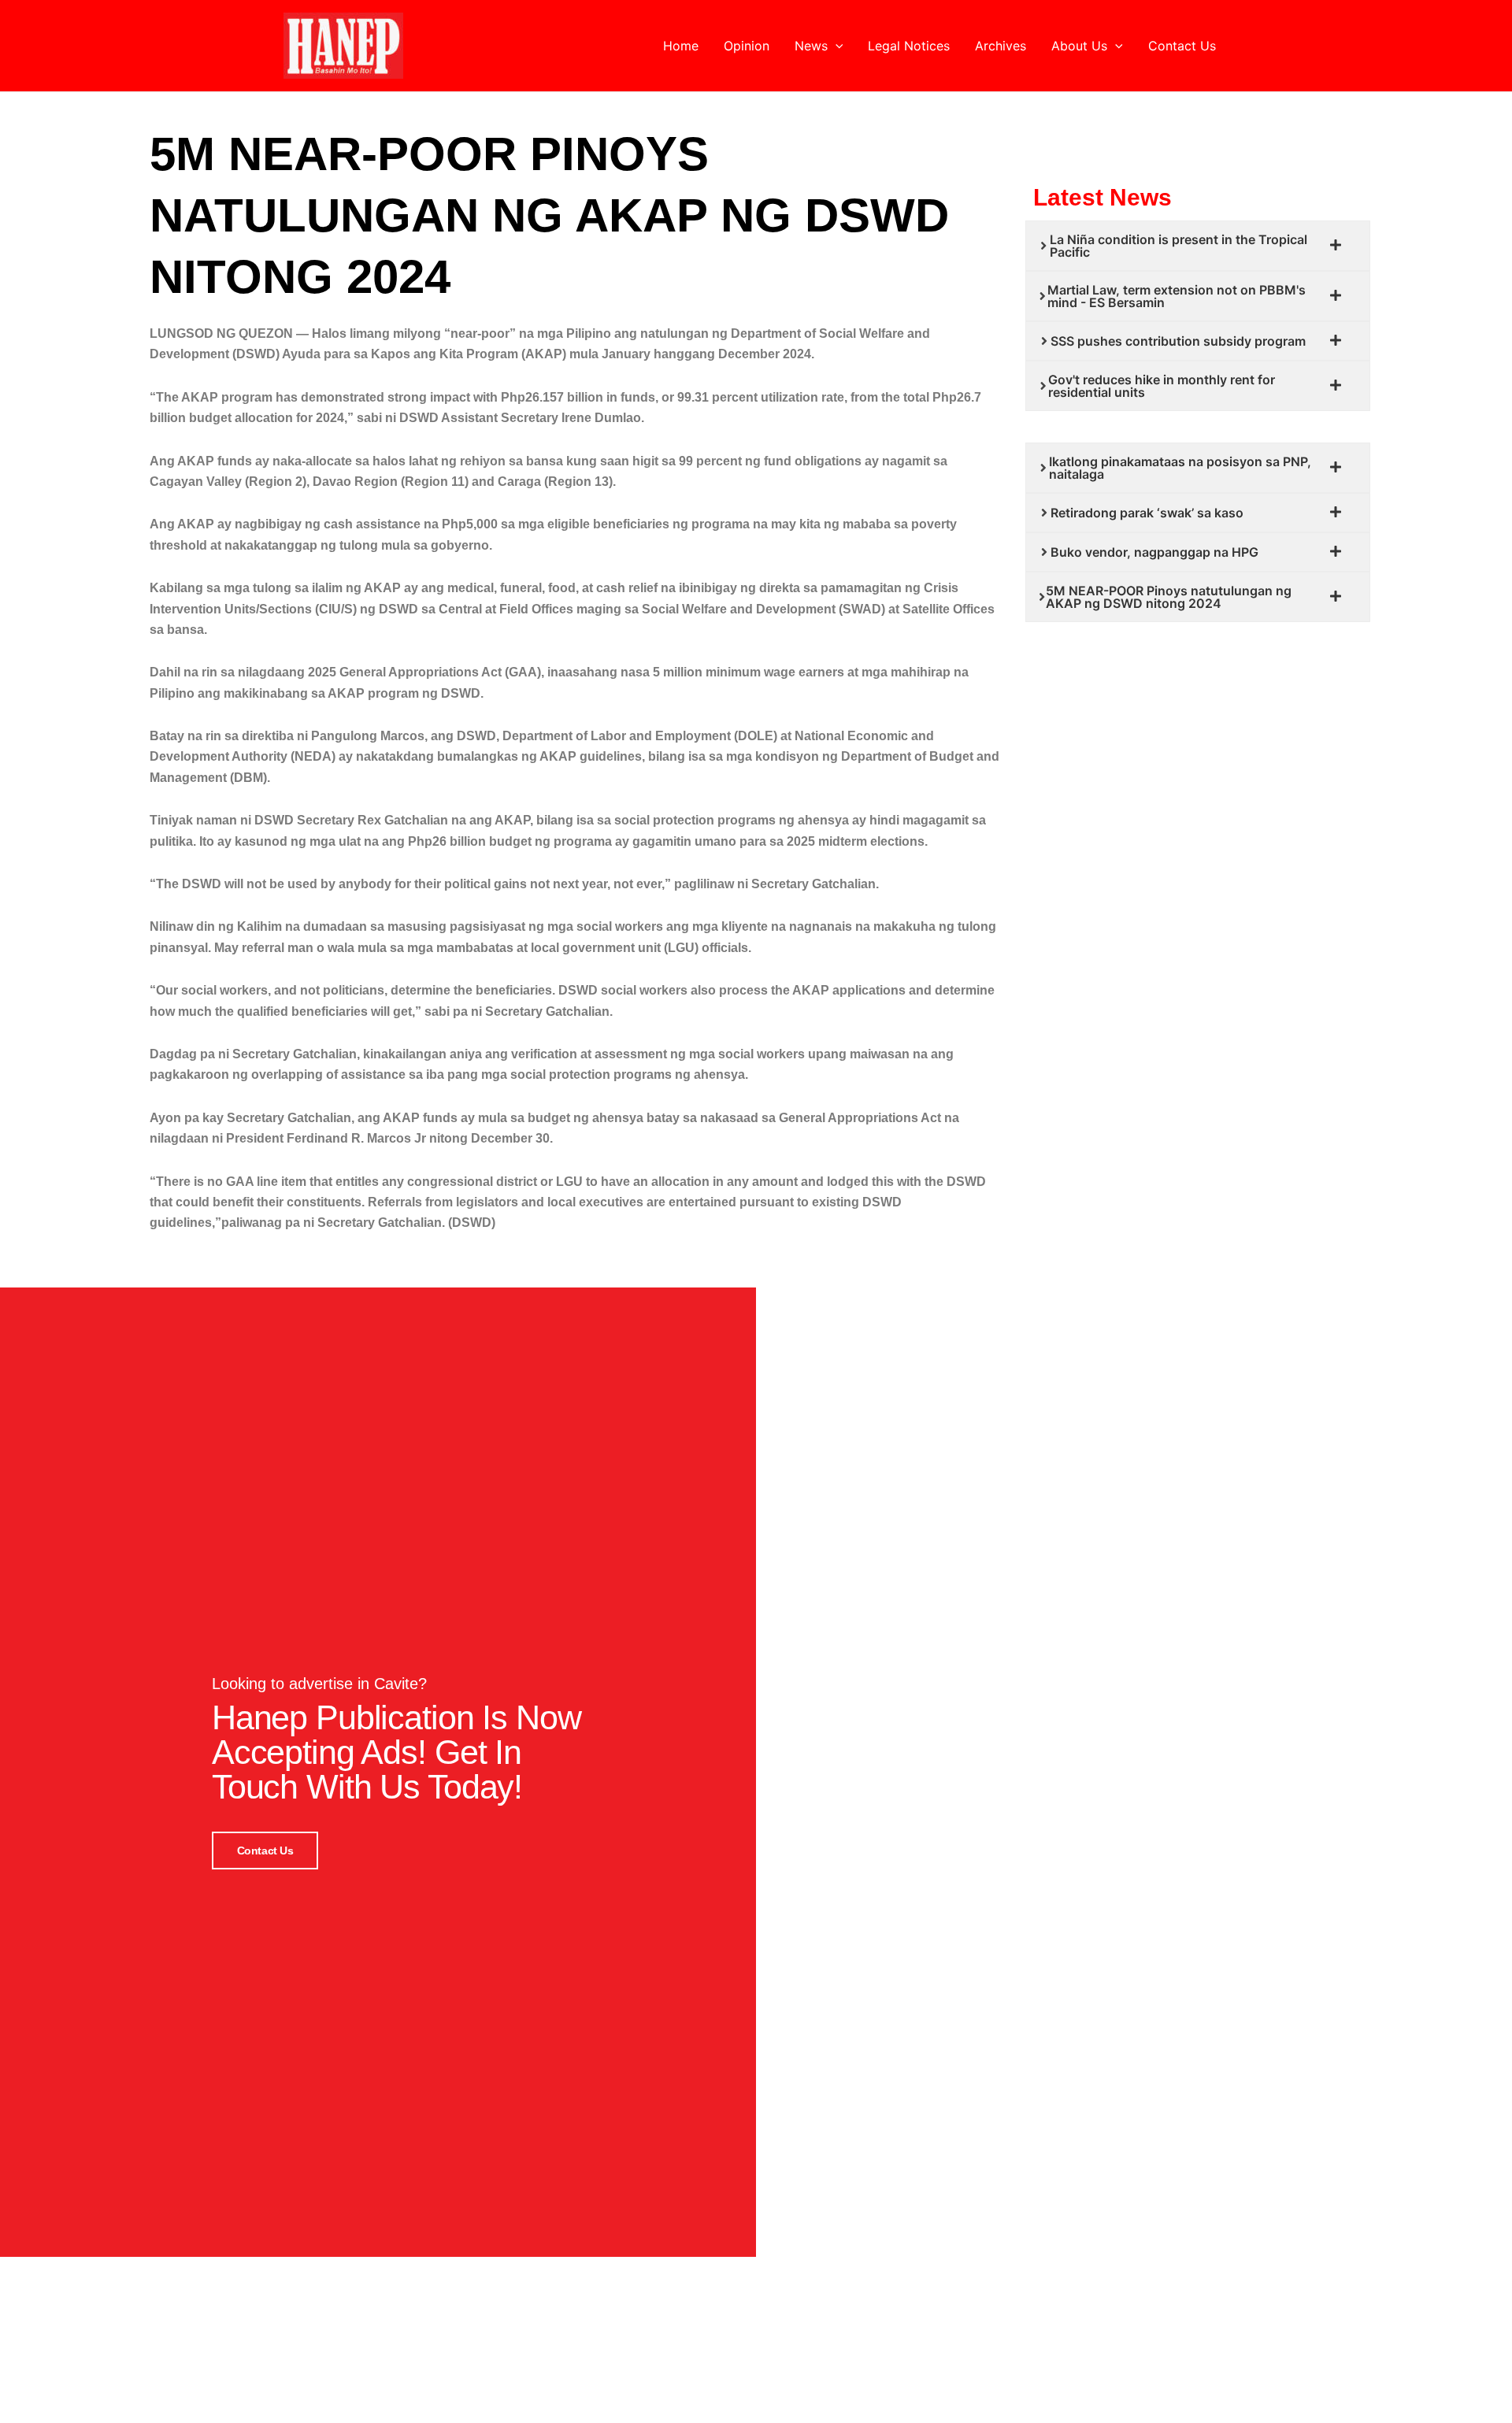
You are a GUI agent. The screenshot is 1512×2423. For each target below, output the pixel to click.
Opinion (747, 46)
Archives (1001, 46)
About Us (1079, 46)
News (811, 46)
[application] (836, 46)
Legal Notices (909, 46)
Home (681, 46)
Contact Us (1182, 46)
